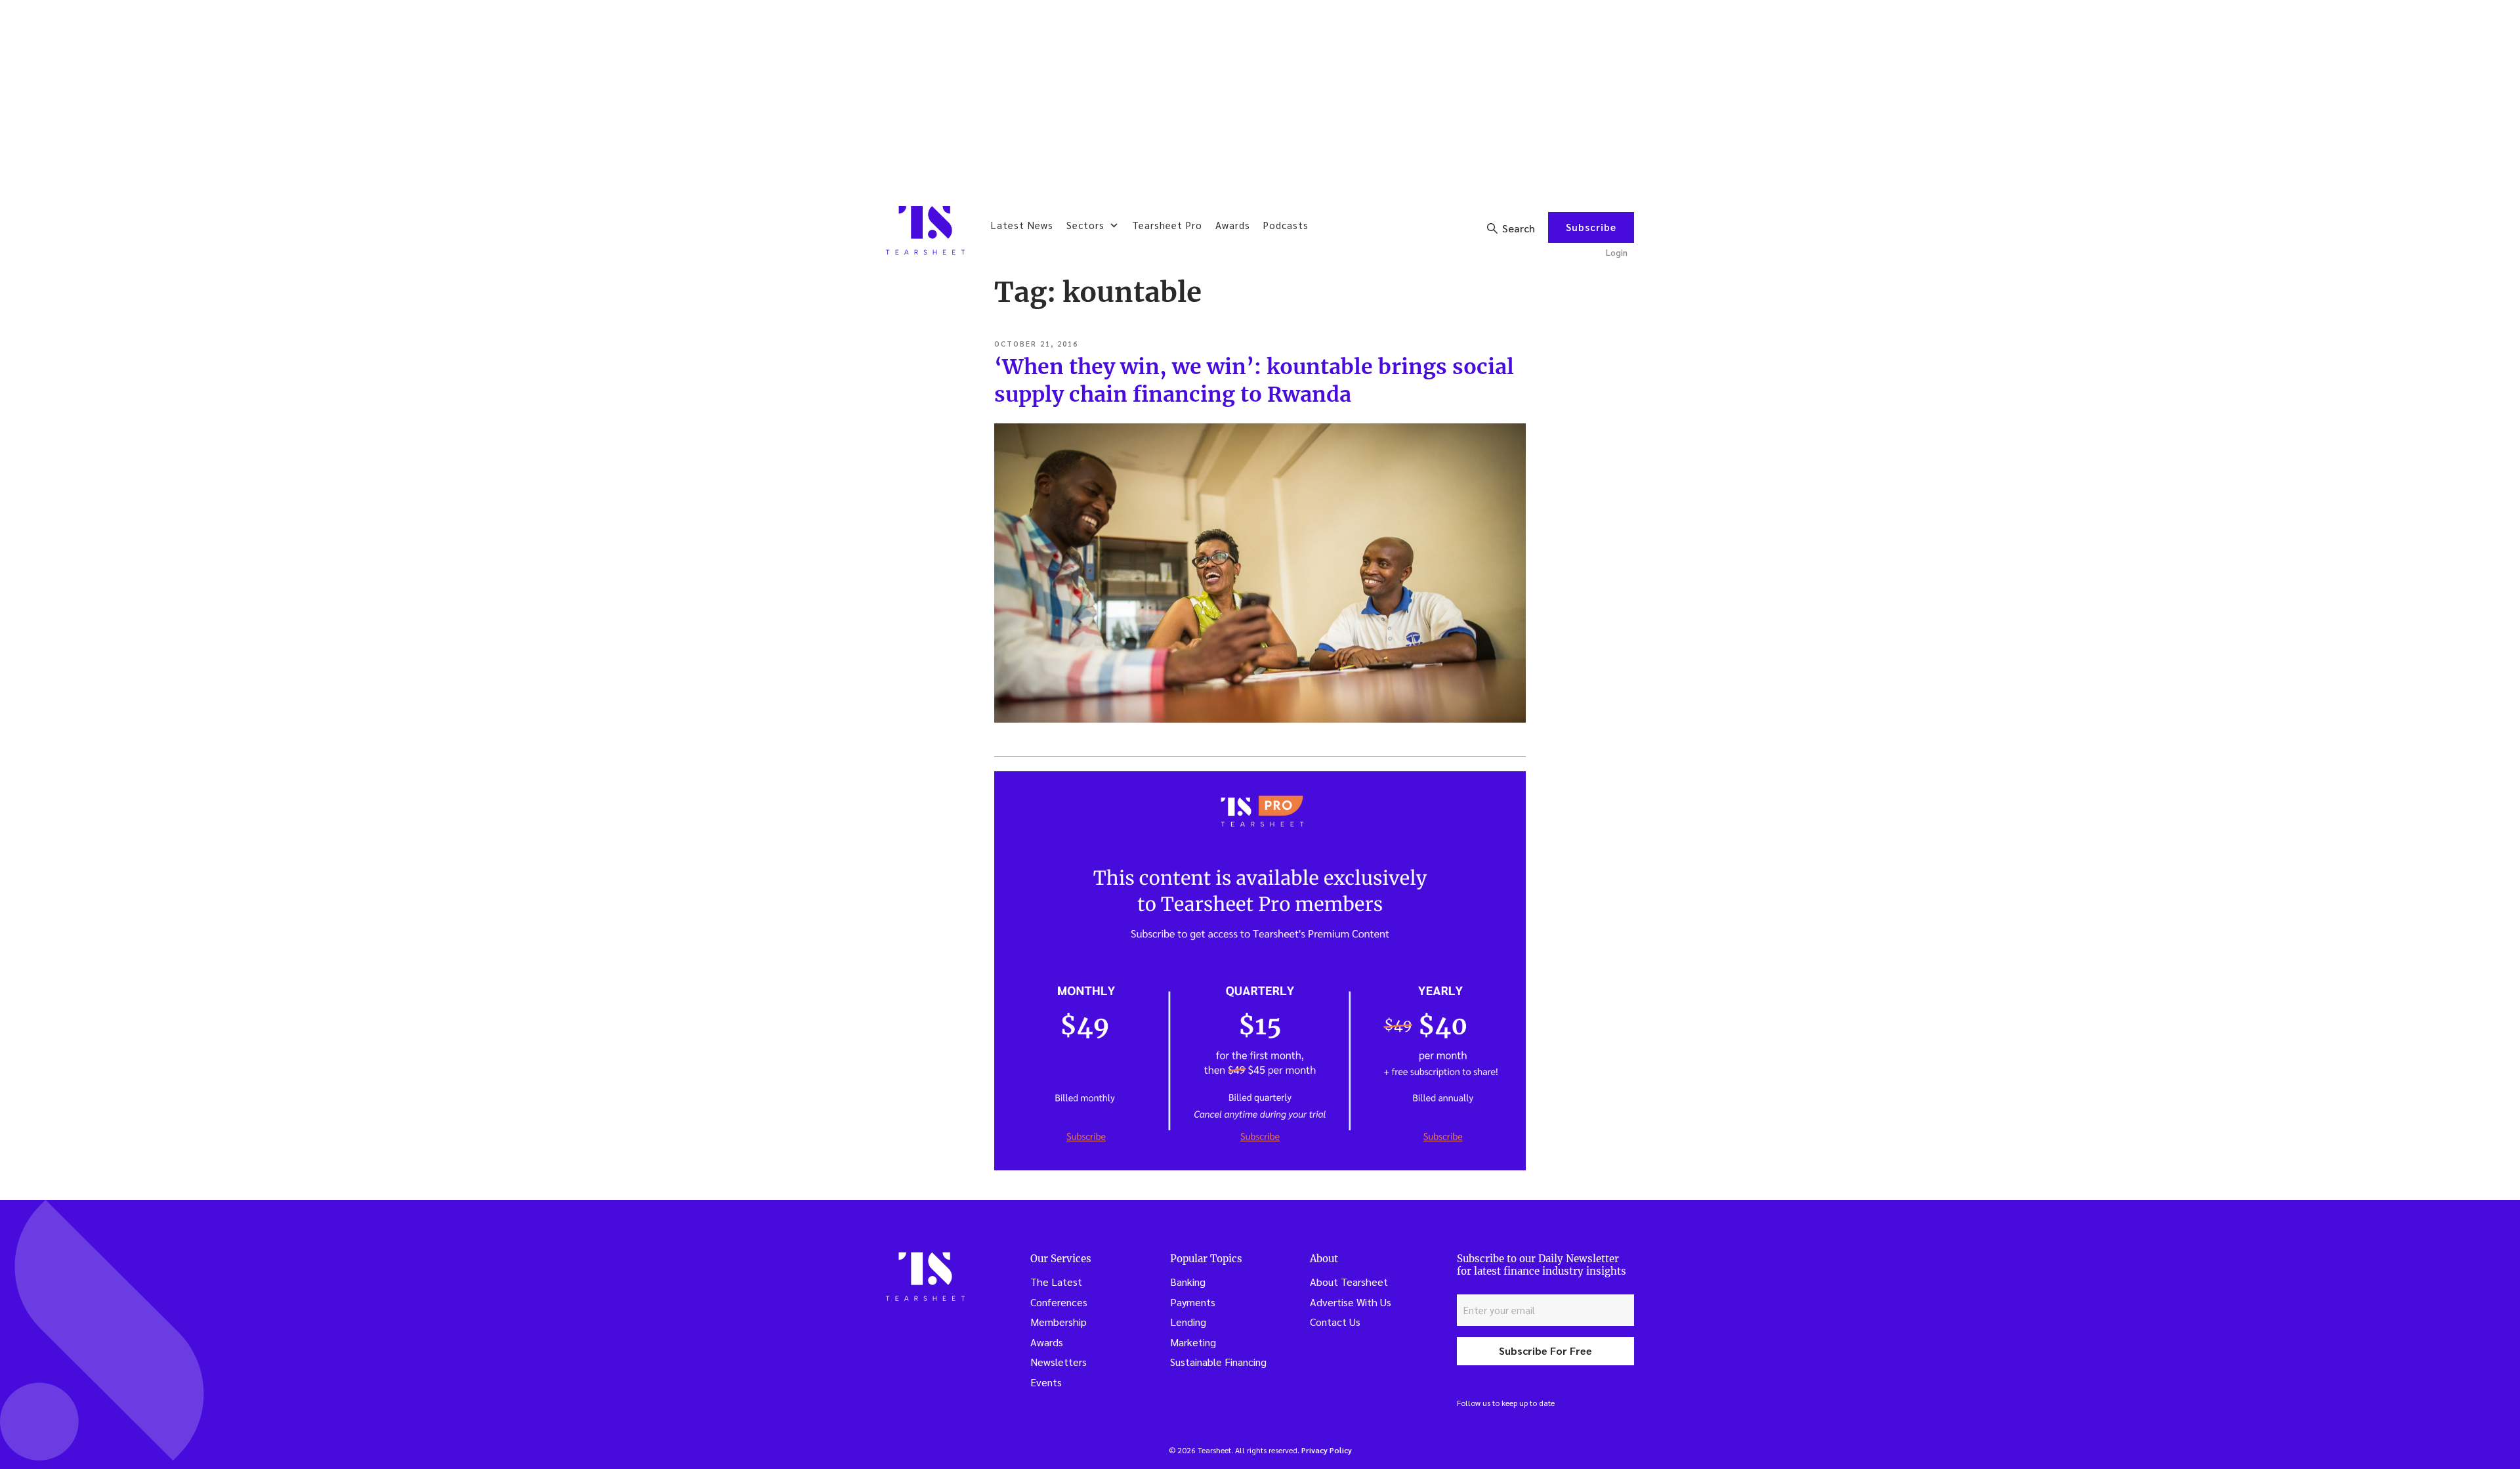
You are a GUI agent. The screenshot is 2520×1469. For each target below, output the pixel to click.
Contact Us (1335, 1322)
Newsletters (1059, 1362)
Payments (1193, 1302)
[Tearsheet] (925, 230)
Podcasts (1286, 225)
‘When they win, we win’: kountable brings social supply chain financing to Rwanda (1254, 381)
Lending (1188, 1322)
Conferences (1059, 1302)
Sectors (1085, 225)
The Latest (1056, 1282)
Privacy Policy (1327, 1450)
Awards (1233, 225)
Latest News (1022, 225)
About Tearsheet (1349, 1282)
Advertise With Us (1351, 1302)
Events (1046, 1382)
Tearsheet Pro (1167, 225)
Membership (1059, 1322)
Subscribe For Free (1545, 1351)
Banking (1188, 1282)
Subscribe (1591, 227)
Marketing (1193, 1342)
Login (1617, 252)
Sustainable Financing (1218, 1362)
